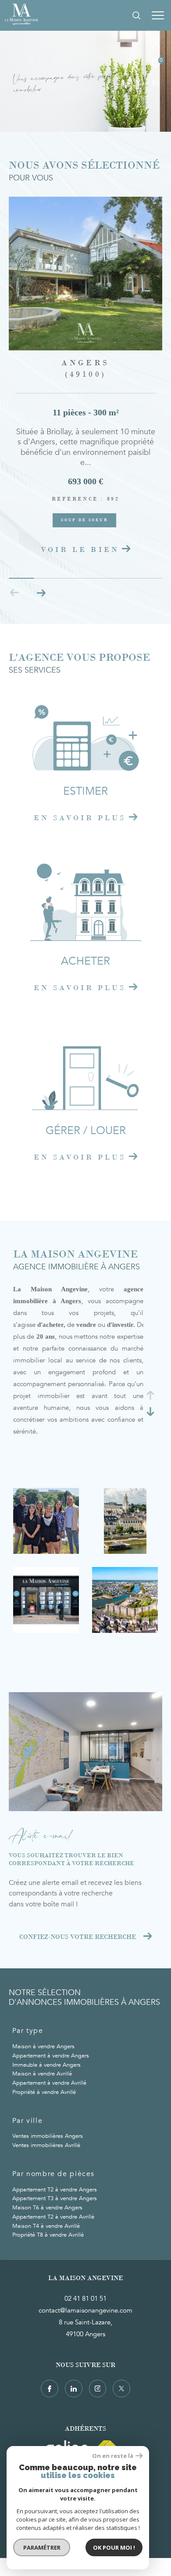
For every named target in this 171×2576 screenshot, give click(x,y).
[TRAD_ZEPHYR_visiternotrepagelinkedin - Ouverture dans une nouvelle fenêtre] (74, 2389)
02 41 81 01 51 (85, 2299)
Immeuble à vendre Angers (46, 2065)
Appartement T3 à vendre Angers (55, 2198)
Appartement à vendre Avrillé (49, 2083)
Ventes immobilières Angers (48, 2136)
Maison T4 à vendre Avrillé (46, 2226)
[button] (41, 593)
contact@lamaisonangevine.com (85, 2310)
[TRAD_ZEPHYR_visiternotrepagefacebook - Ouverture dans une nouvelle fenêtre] (50, 2389)
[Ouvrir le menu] (158, 15)
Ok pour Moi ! (114, 2547)
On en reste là (113, 2456)
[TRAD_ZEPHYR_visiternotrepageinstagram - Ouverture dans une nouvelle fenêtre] (98, 2389)
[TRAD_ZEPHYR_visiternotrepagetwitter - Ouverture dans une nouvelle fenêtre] (121, 2389)
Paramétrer (42, 2547)
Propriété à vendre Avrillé (44, 2092)
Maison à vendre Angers (43, 2046)
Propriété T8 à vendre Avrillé (48, 2235)
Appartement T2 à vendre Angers (55, 2190)
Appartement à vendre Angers (51, 2056)
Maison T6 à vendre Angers (47, 2208)
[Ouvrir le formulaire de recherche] (136, 15)
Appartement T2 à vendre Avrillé (53, 2217)
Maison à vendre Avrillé (42, 2074)
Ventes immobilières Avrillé (46, 2145)
